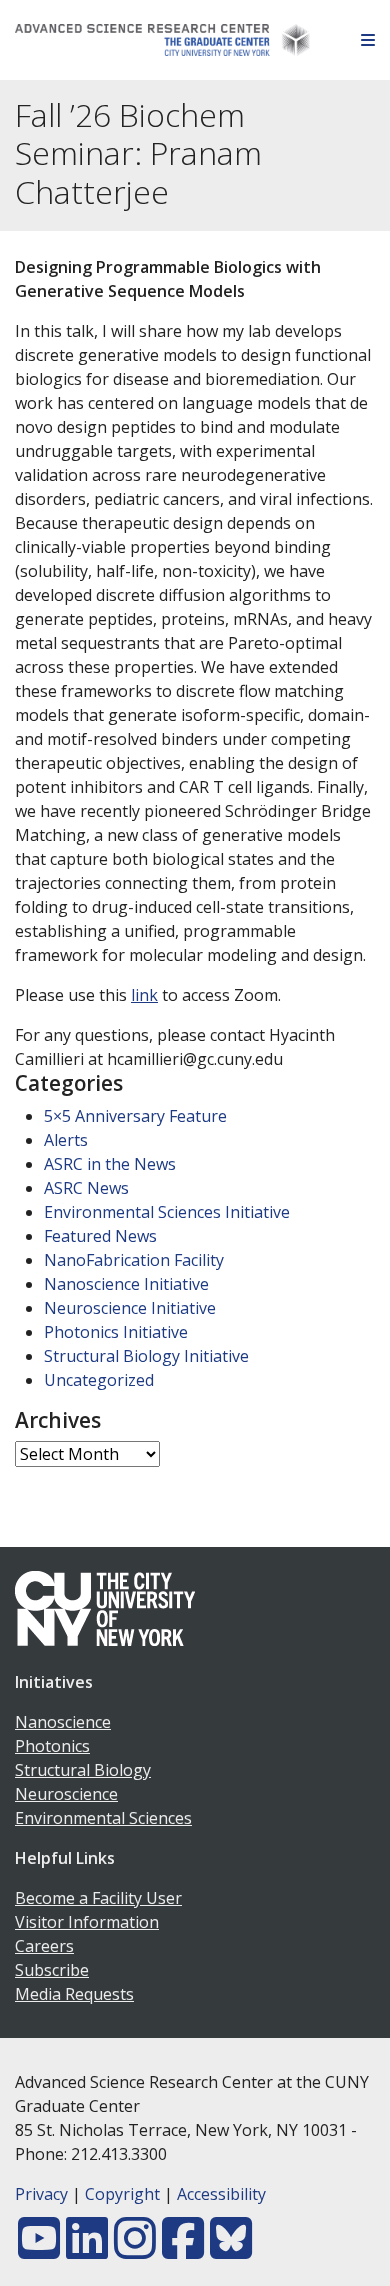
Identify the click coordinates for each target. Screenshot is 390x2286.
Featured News (100, 1236)
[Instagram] (135, 2250)
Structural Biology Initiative (146, 1356)
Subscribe (52, 1970)
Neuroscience (66, 1794)
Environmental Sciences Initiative (167, 1212)
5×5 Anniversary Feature (135, 1116)
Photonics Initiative (116, 1332)
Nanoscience (63, 1722)
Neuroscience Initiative (130, 1308)
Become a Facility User (98, 1898)
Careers (44, 1946)
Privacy (41, 2194)
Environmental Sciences (103, 1818)
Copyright (122, 2194)
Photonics (52, 1746)
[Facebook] (183, 2250)
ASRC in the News (110, 1164)
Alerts (66, 1140)
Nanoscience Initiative (126, 1284)
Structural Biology (83, 1770)
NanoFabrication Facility (134, 1260)
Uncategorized (99, 1380)
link (144, 995)
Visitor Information (87, 1922)
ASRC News (86, 1188)
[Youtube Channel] (39, 2250)
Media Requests (74, 1994)
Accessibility (221, 2194)
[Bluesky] (231, 2250)
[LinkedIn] (87, 2250)
